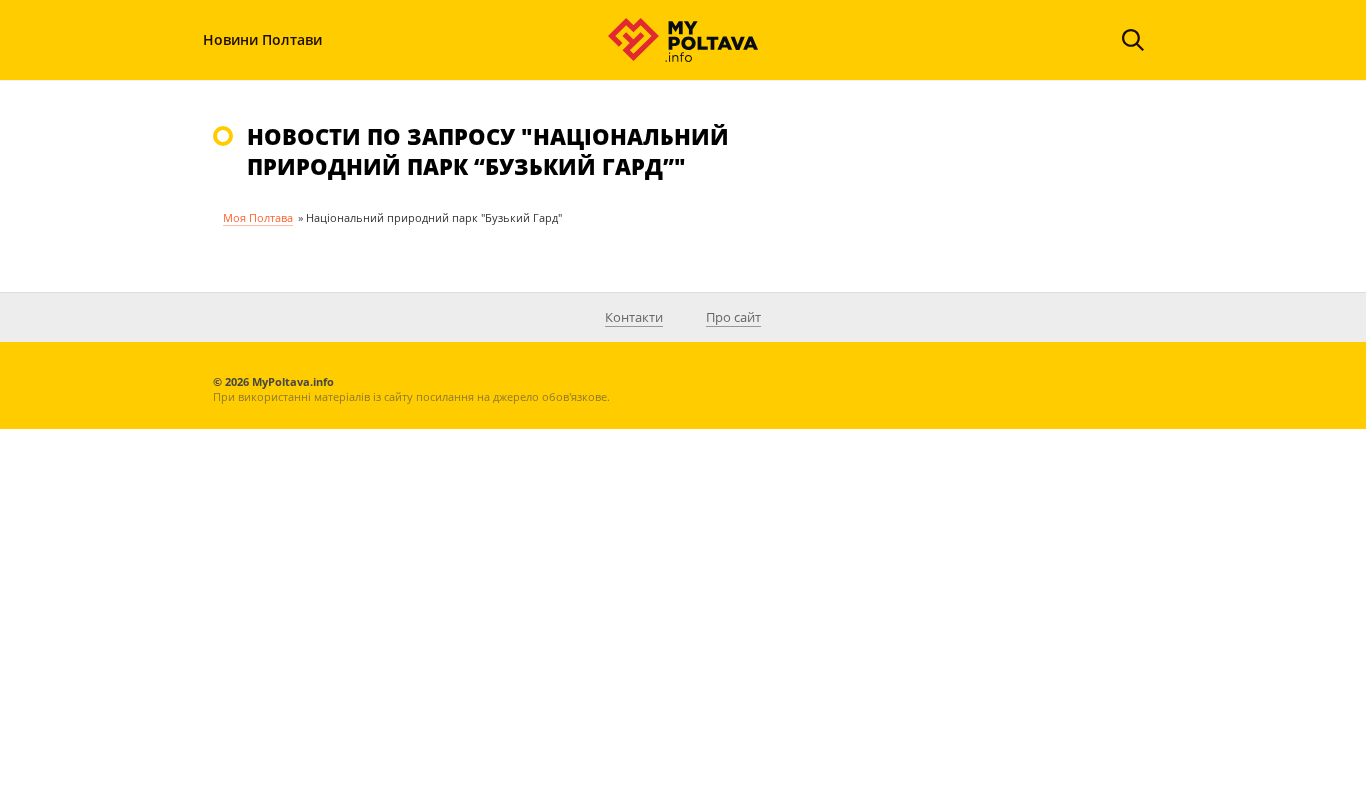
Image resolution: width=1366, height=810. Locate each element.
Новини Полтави (262, 39)
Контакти (634, 317)
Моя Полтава (258, 217)
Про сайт (733, 317)
